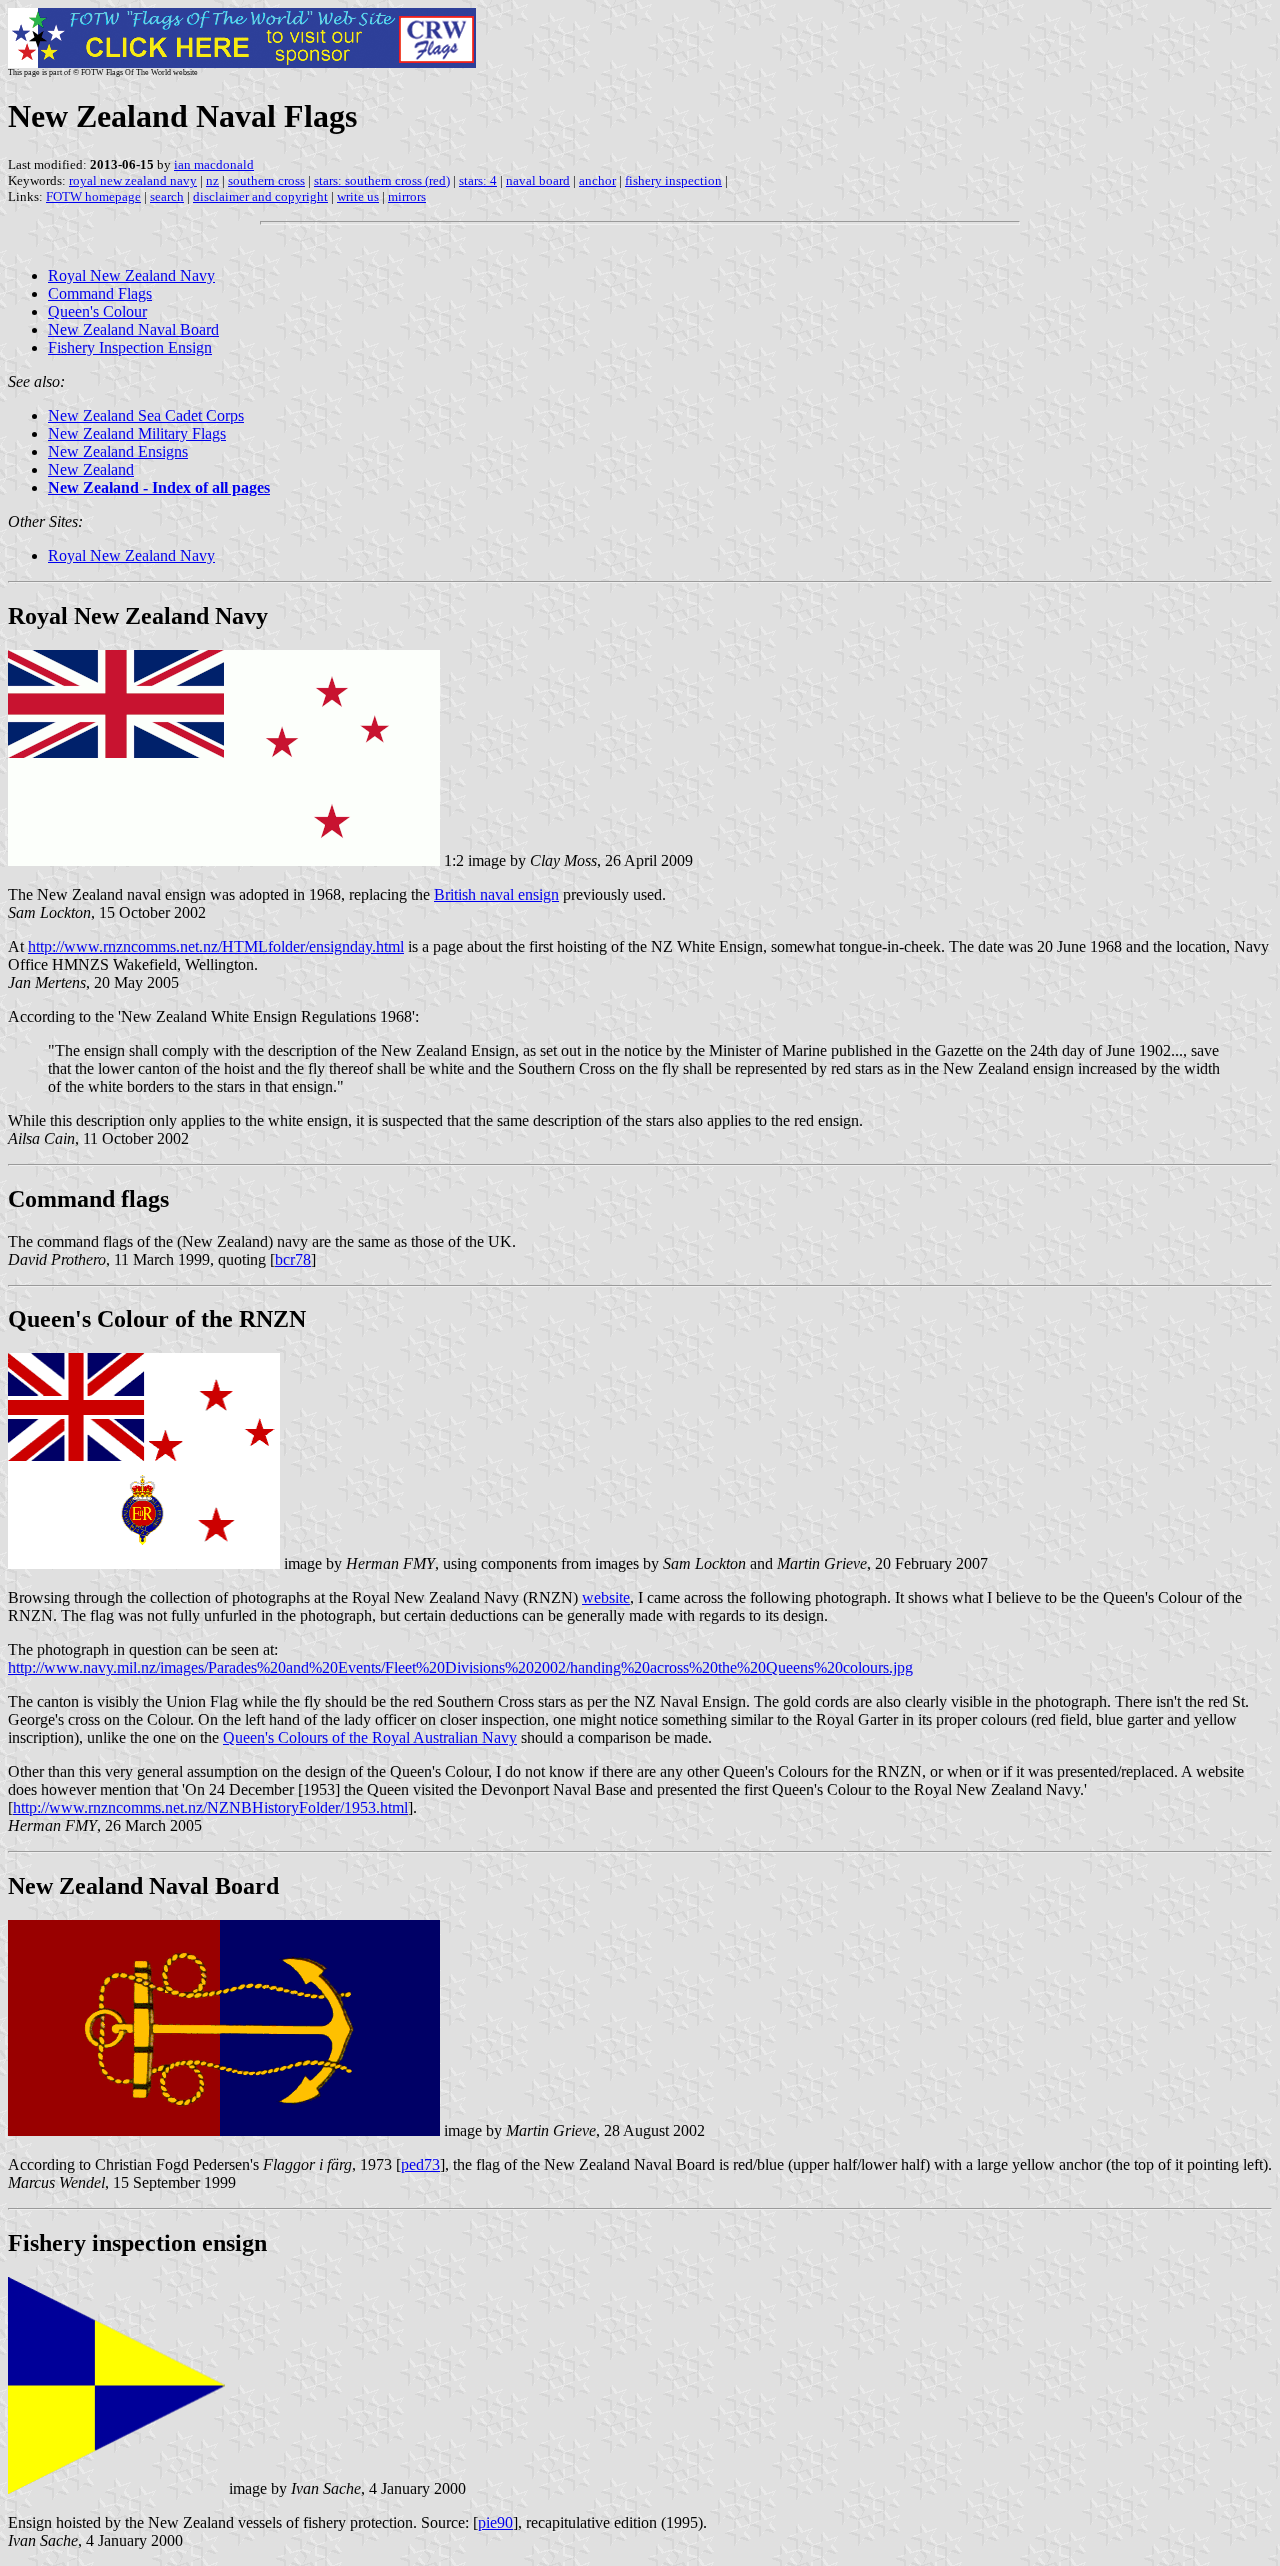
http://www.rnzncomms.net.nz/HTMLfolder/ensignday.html (216, 946)
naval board (538, 180)
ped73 (420, 2164)
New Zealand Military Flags (137, 433)
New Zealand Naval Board (133, 329)
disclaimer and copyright (260, 196)
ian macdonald (214, 164)
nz (212, 180)
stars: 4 (478, 180)
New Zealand (91, 469)
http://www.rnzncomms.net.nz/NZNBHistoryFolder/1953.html (210, 1807)
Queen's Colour (97, 311)
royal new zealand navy (133, 180)
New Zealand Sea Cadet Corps (146, 415)
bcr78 (293, 1259)
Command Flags (100, 293)
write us (358, 196)
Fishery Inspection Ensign (130, 347)
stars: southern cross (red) (382, 180)
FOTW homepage (93, 196)
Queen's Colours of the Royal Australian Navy (370, 1737)
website (606, 1597)
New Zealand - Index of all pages (159, 487)
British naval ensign (496, 894)
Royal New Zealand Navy (131, 275)
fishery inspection (673, 180)
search (167, 196)
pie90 (495, 2522)
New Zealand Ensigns (118, 451)
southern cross (266, 180)
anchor (597, 180)
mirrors (407, 196)
